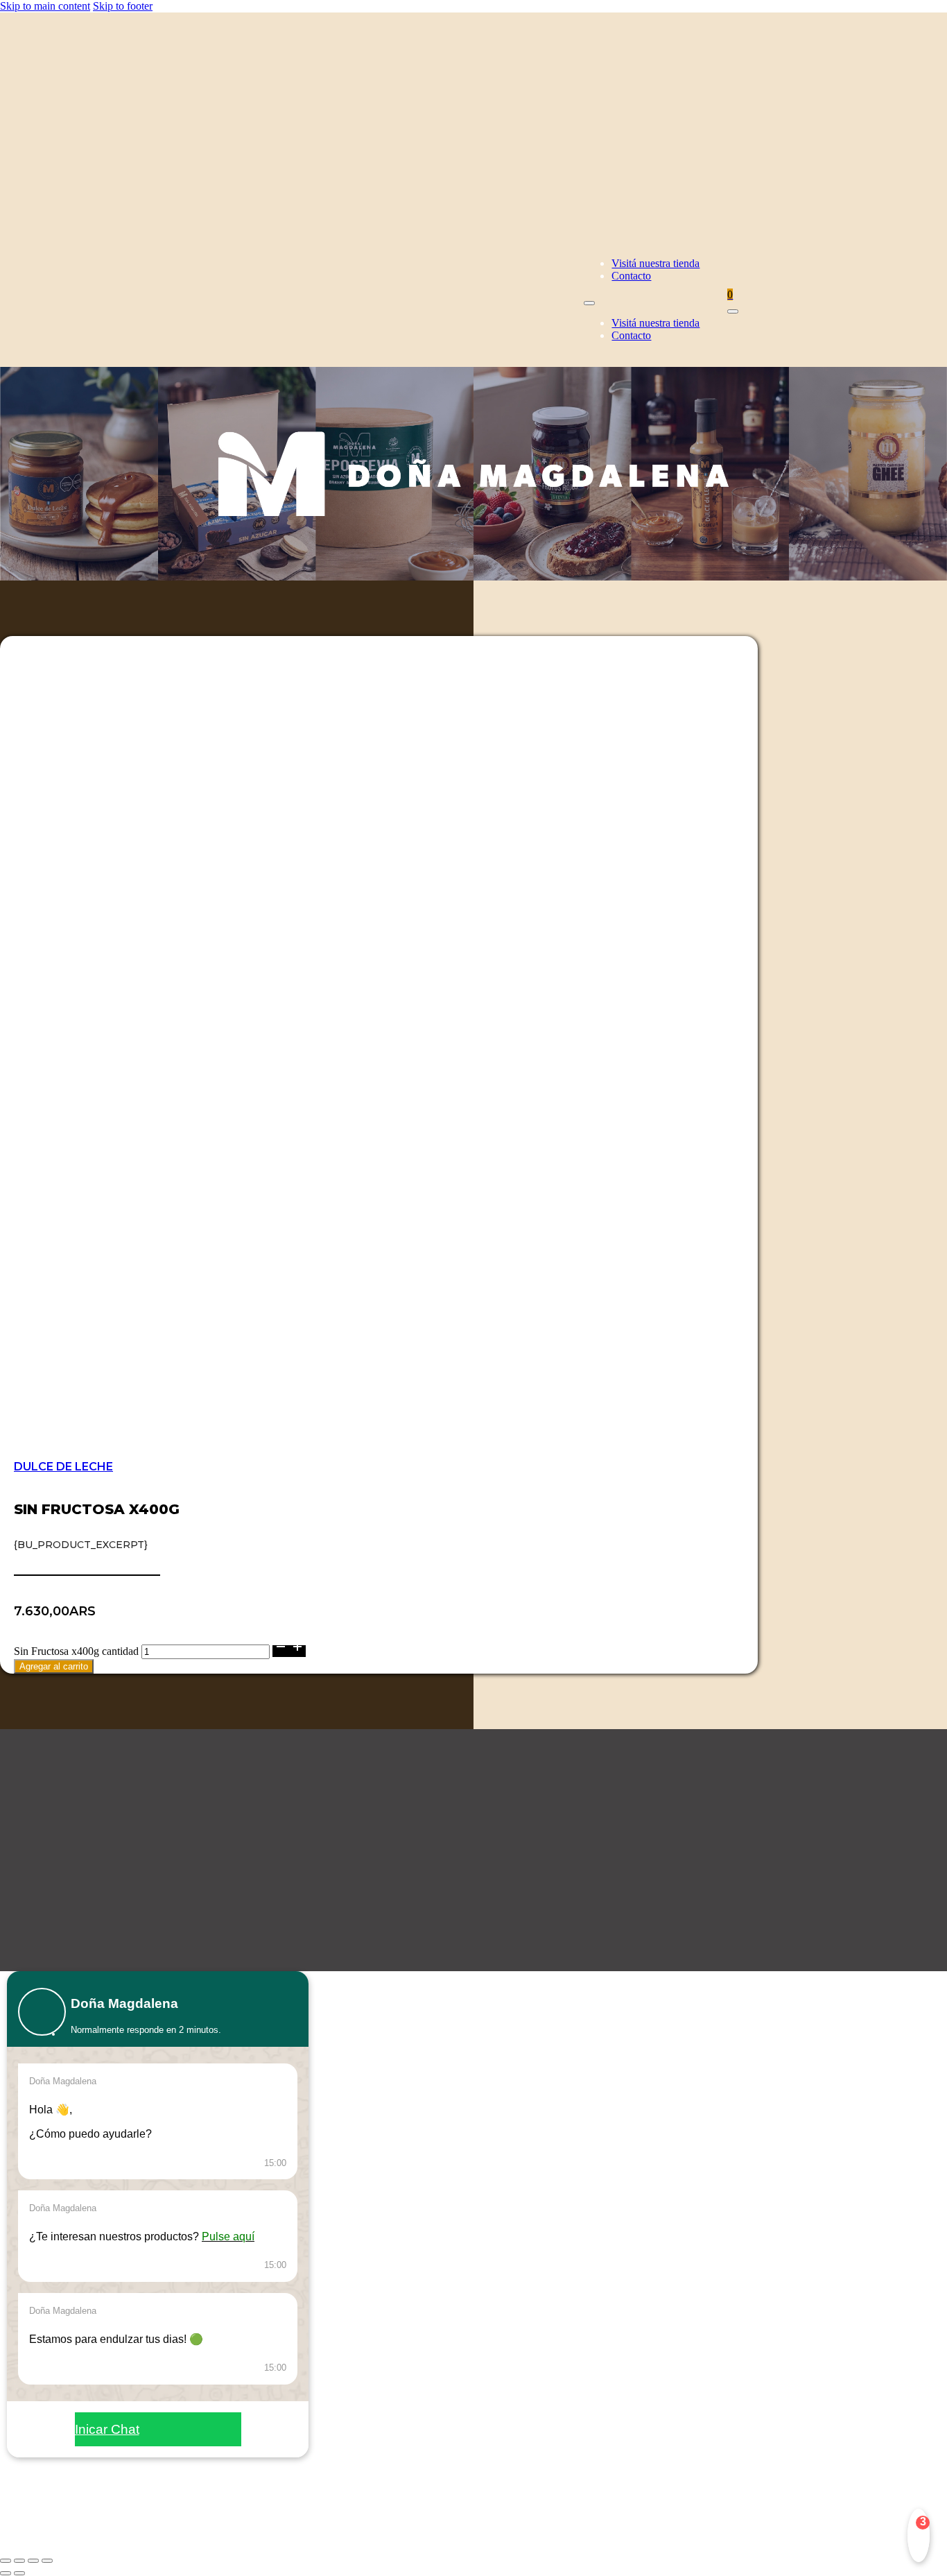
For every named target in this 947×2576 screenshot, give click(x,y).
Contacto (631, 276)
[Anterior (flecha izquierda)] (6, 2573)
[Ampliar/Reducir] (6, 2561)
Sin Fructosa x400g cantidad (76, 1651)
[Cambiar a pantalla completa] (19, 2561)
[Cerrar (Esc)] (47, 2561)
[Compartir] (33, 2561)
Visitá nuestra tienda (655, 263)
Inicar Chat (107, 2429)
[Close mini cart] (733, 311)
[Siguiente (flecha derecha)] (19, 2573)
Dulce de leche (63, 1467)
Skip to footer (123, 6)
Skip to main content (45, 6)
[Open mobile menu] (589, 303)
